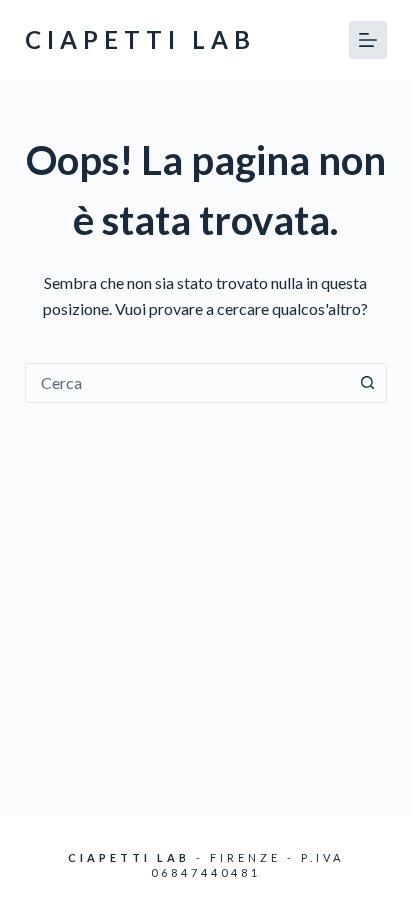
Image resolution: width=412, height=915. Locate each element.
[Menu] (368, 40)
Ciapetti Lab (140, 39)
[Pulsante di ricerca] (367, 383)
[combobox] (187, 383)
